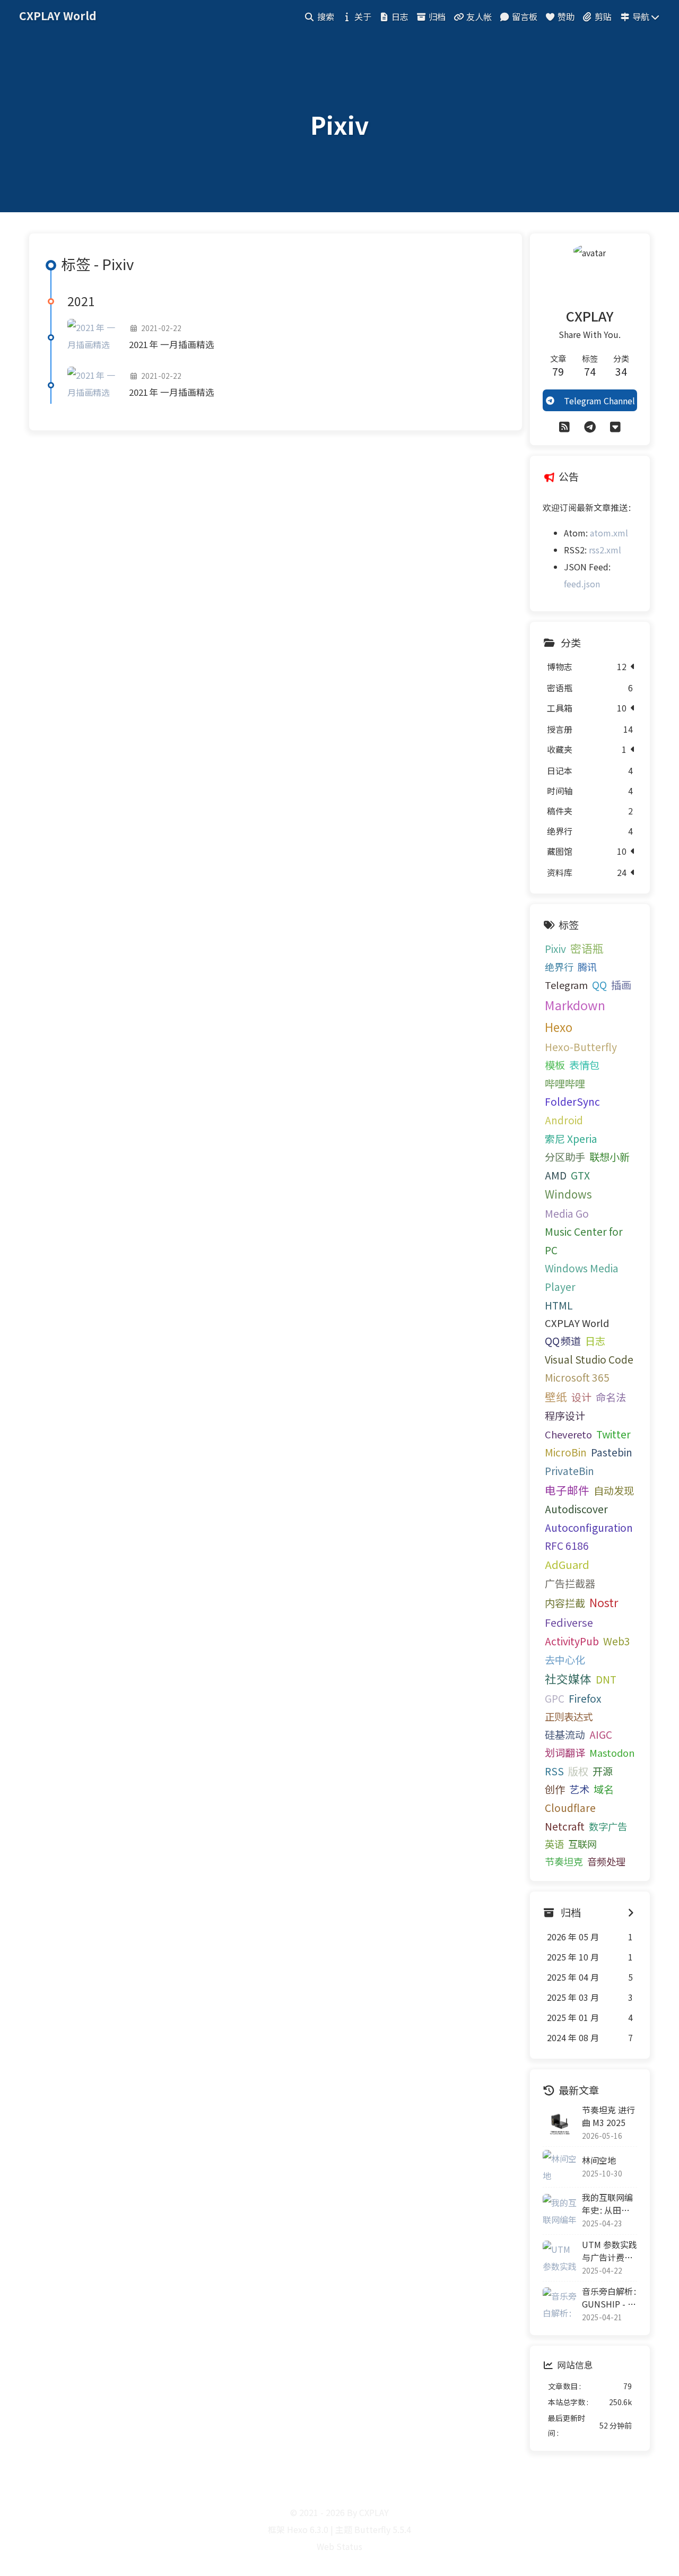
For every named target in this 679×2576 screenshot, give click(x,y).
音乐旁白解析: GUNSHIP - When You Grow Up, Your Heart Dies (610, 2297)
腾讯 (587, 967)
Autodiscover (576, 1509)
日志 (595, 1341)
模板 (555, 1065)
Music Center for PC (584, 1241)
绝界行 (559, 967)
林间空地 (599, 2160)
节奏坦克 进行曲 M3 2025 (608, 2116)
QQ (599, 985)
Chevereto (568, 1434)
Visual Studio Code (589, 1359)
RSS (554, 1771)
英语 (554, 1844)
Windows (568, 1194)
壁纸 (556, 1397)
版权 (578, 1771)
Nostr (604, 1602)
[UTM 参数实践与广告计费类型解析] (560, 2258)
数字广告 (608, 1826)
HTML (559, 1305)
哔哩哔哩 (565, 1083)
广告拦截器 (570, 1583)
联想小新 (610, 1157)
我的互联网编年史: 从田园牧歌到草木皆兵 (607, 2204)
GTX (580, 1175)
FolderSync (572, 1101)
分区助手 (565, 1157)
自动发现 (614, 1490)
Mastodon (612, 1753)
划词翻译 (565, 1753)
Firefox (585, 1698)
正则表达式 (569, 1716)
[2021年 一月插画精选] (94, 337)
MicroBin (566, 1452)
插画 (621, 985)
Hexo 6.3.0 (308, 2529)
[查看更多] (631, 1912)
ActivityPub (572, 1641)
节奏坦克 (564, 1861)
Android (564, 1120)
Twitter (613, 1434)
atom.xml (609, 533)
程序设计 (565, 1416)
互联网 (582, 1844)
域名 (604, 1789)
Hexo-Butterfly (581, 1047)
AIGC (601, 1734)
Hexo (559, 1027)
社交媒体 (568, 1679)
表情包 (584, 1065)
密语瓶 (587, 948)
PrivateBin (569, 1471)
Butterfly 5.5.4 (383, 2529)
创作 (555, 1789)
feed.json (582, 584)
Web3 (617, 1641)
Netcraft (565, 1826)
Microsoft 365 (577, 1377)
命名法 (611, 1397)
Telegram (566, 985)
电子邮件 (567, 1490)
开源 (603, 1771)
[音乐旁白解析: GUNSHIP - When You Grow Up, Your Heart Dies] (560, 2304)
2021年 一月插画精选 (172, 344)
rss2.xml (605, 550)
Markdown (575, 1005)
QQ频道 (563, 1341)
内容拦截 (565, 1603)
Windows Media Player (582, 1277)
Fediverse (569, 1622)
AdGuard (567, 1564)
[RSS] (564, 426)
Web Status (339, 2546)
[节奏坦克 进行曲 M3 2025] (560, 2123)
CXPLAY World (577, 1323)
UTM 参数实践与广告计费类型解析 (610, 2251)
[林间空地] (560, 2167)
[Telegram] (590, 426)
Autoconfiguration (589, 1528)
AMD (556, 1175)
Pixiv (555, 949)
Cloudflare (570, 1808)
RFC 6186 (567, 1546)
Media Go (567, 1213)
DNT (606, 1679)
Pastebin (612, 1452)
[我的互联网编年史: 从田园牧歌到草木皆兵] (560, 2211)
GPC (555, 1698)
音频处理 (606, 1861)
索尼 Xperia (571, 1139)
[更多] (615, 426)
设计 (581, 1397)
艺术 (579, 1789)
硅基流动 (565, 1734)
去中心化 (565, 1660)
